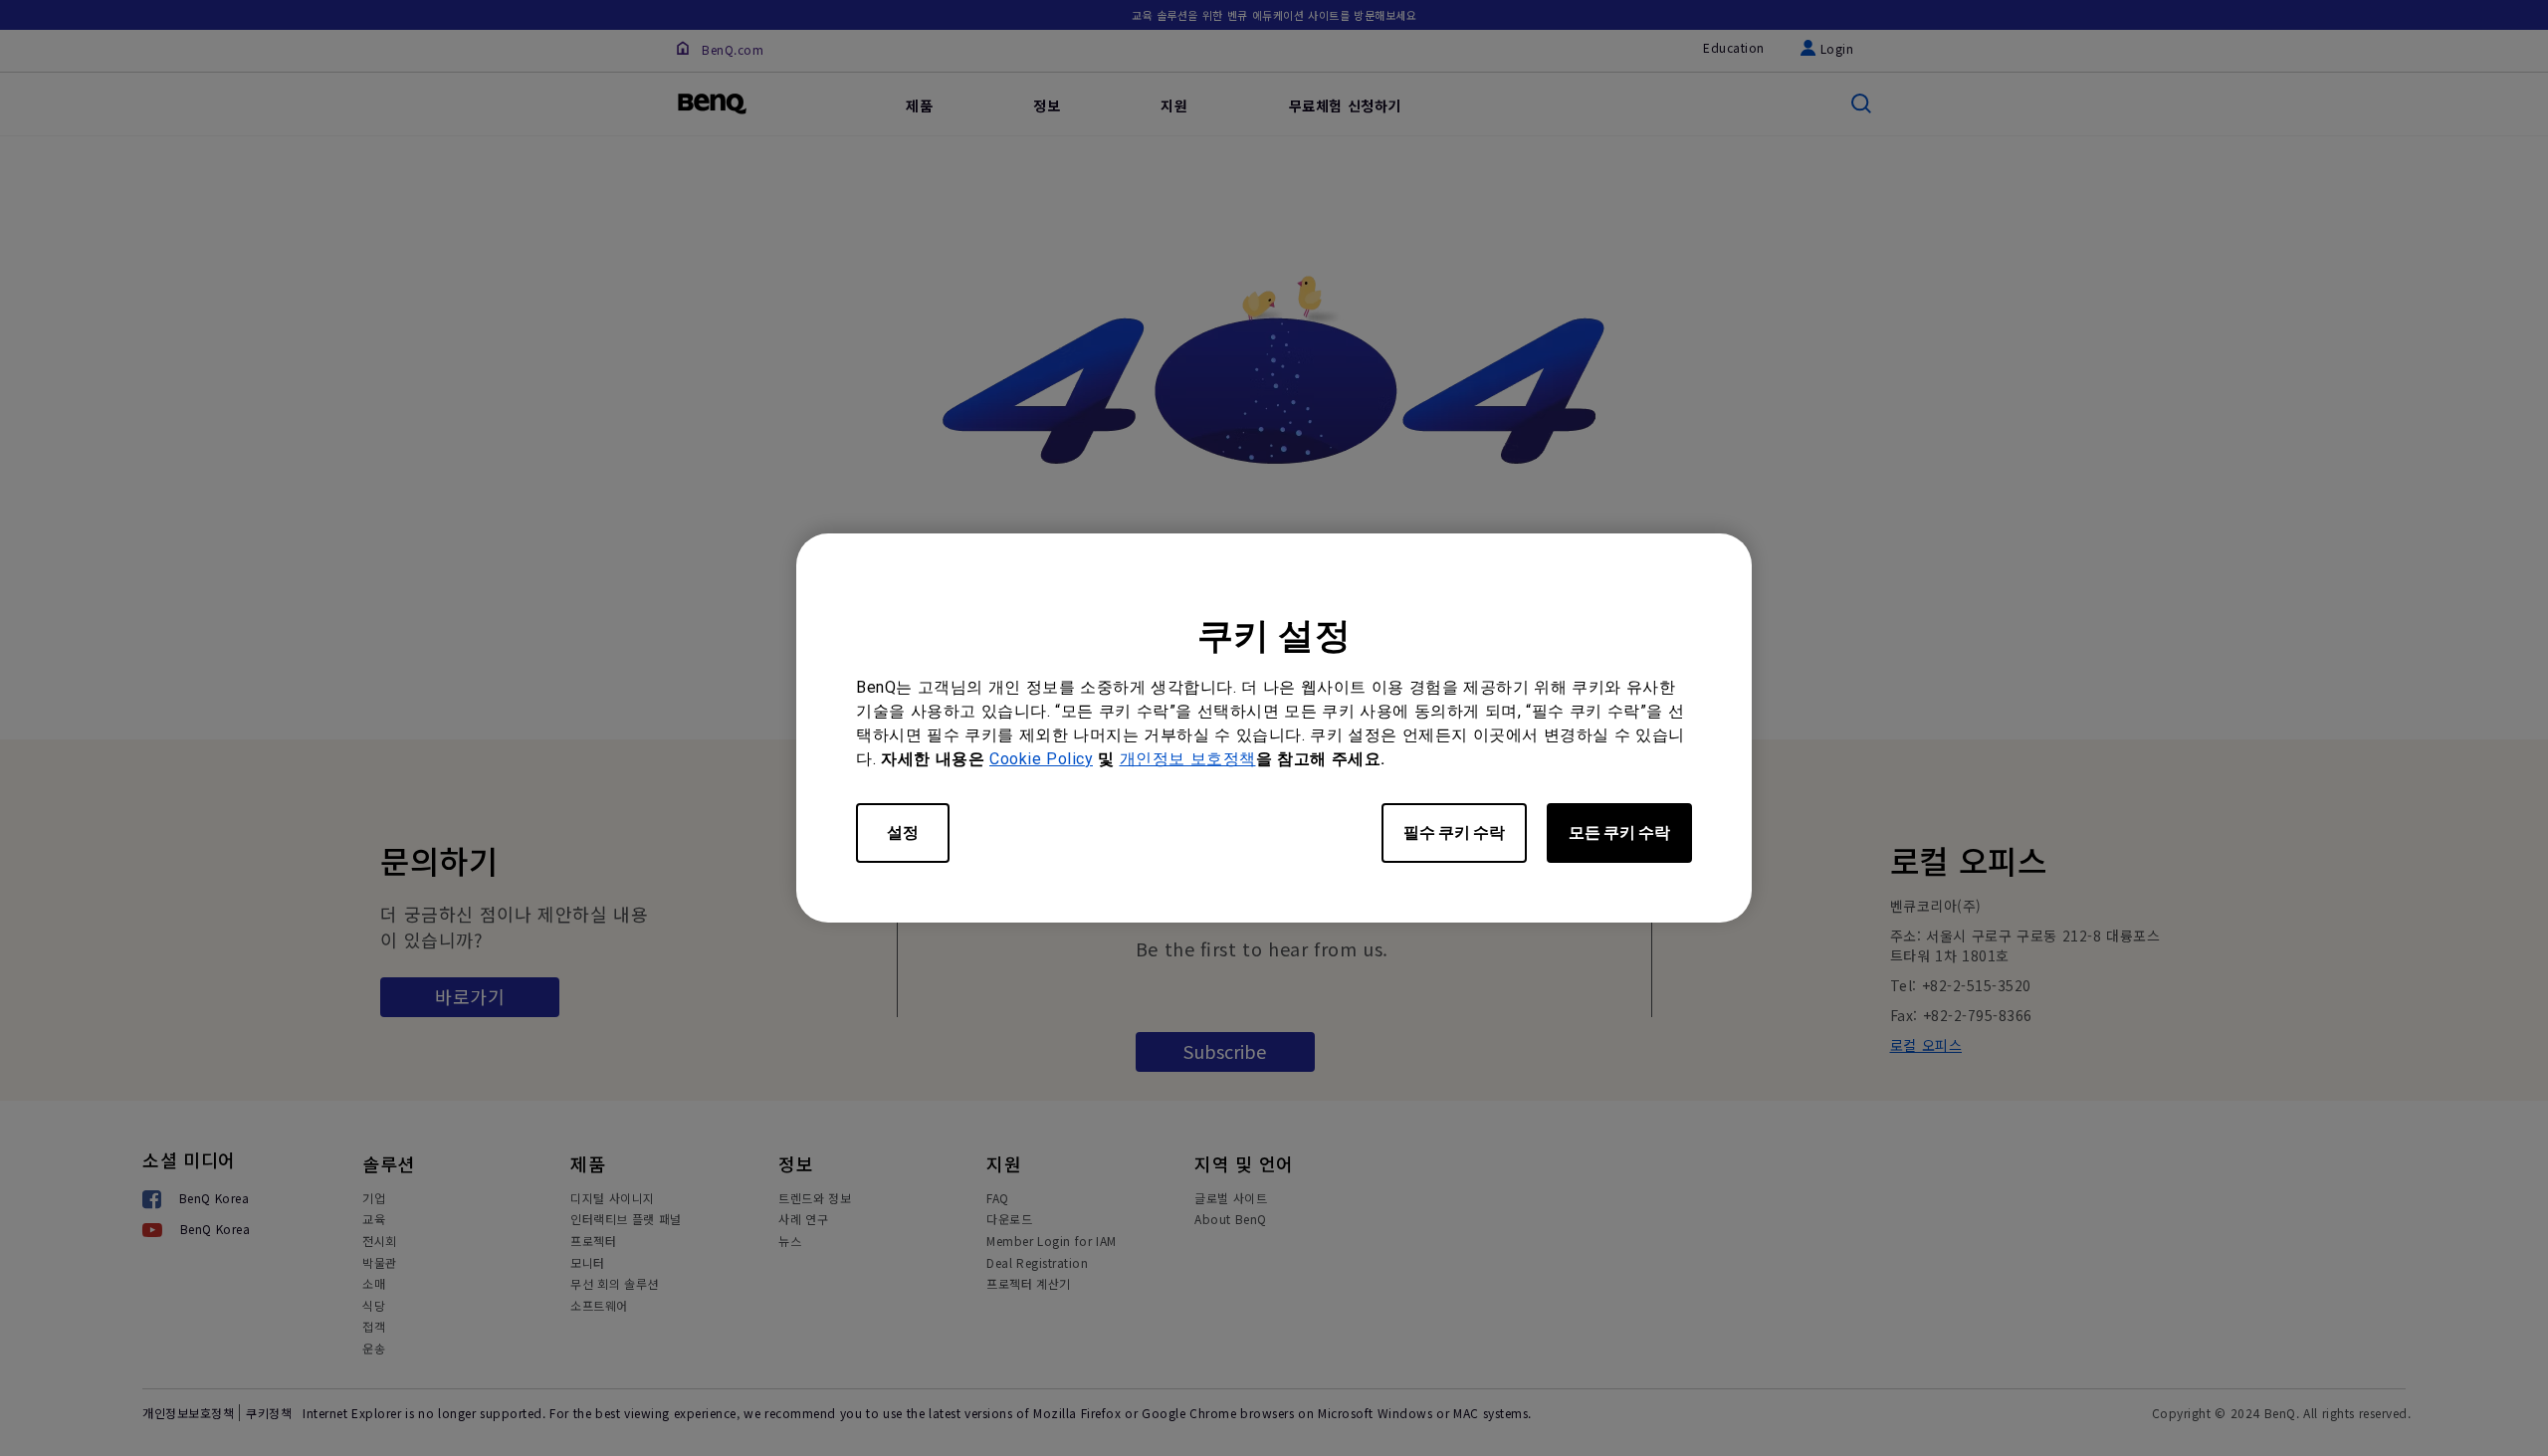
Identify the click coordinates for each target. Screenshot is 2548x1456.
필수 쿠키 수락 (1454, 832)
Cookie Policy (1041, 759)
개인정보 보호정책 (1188, 759)
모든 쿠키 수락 (1619, 832)
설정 (903, 832)
